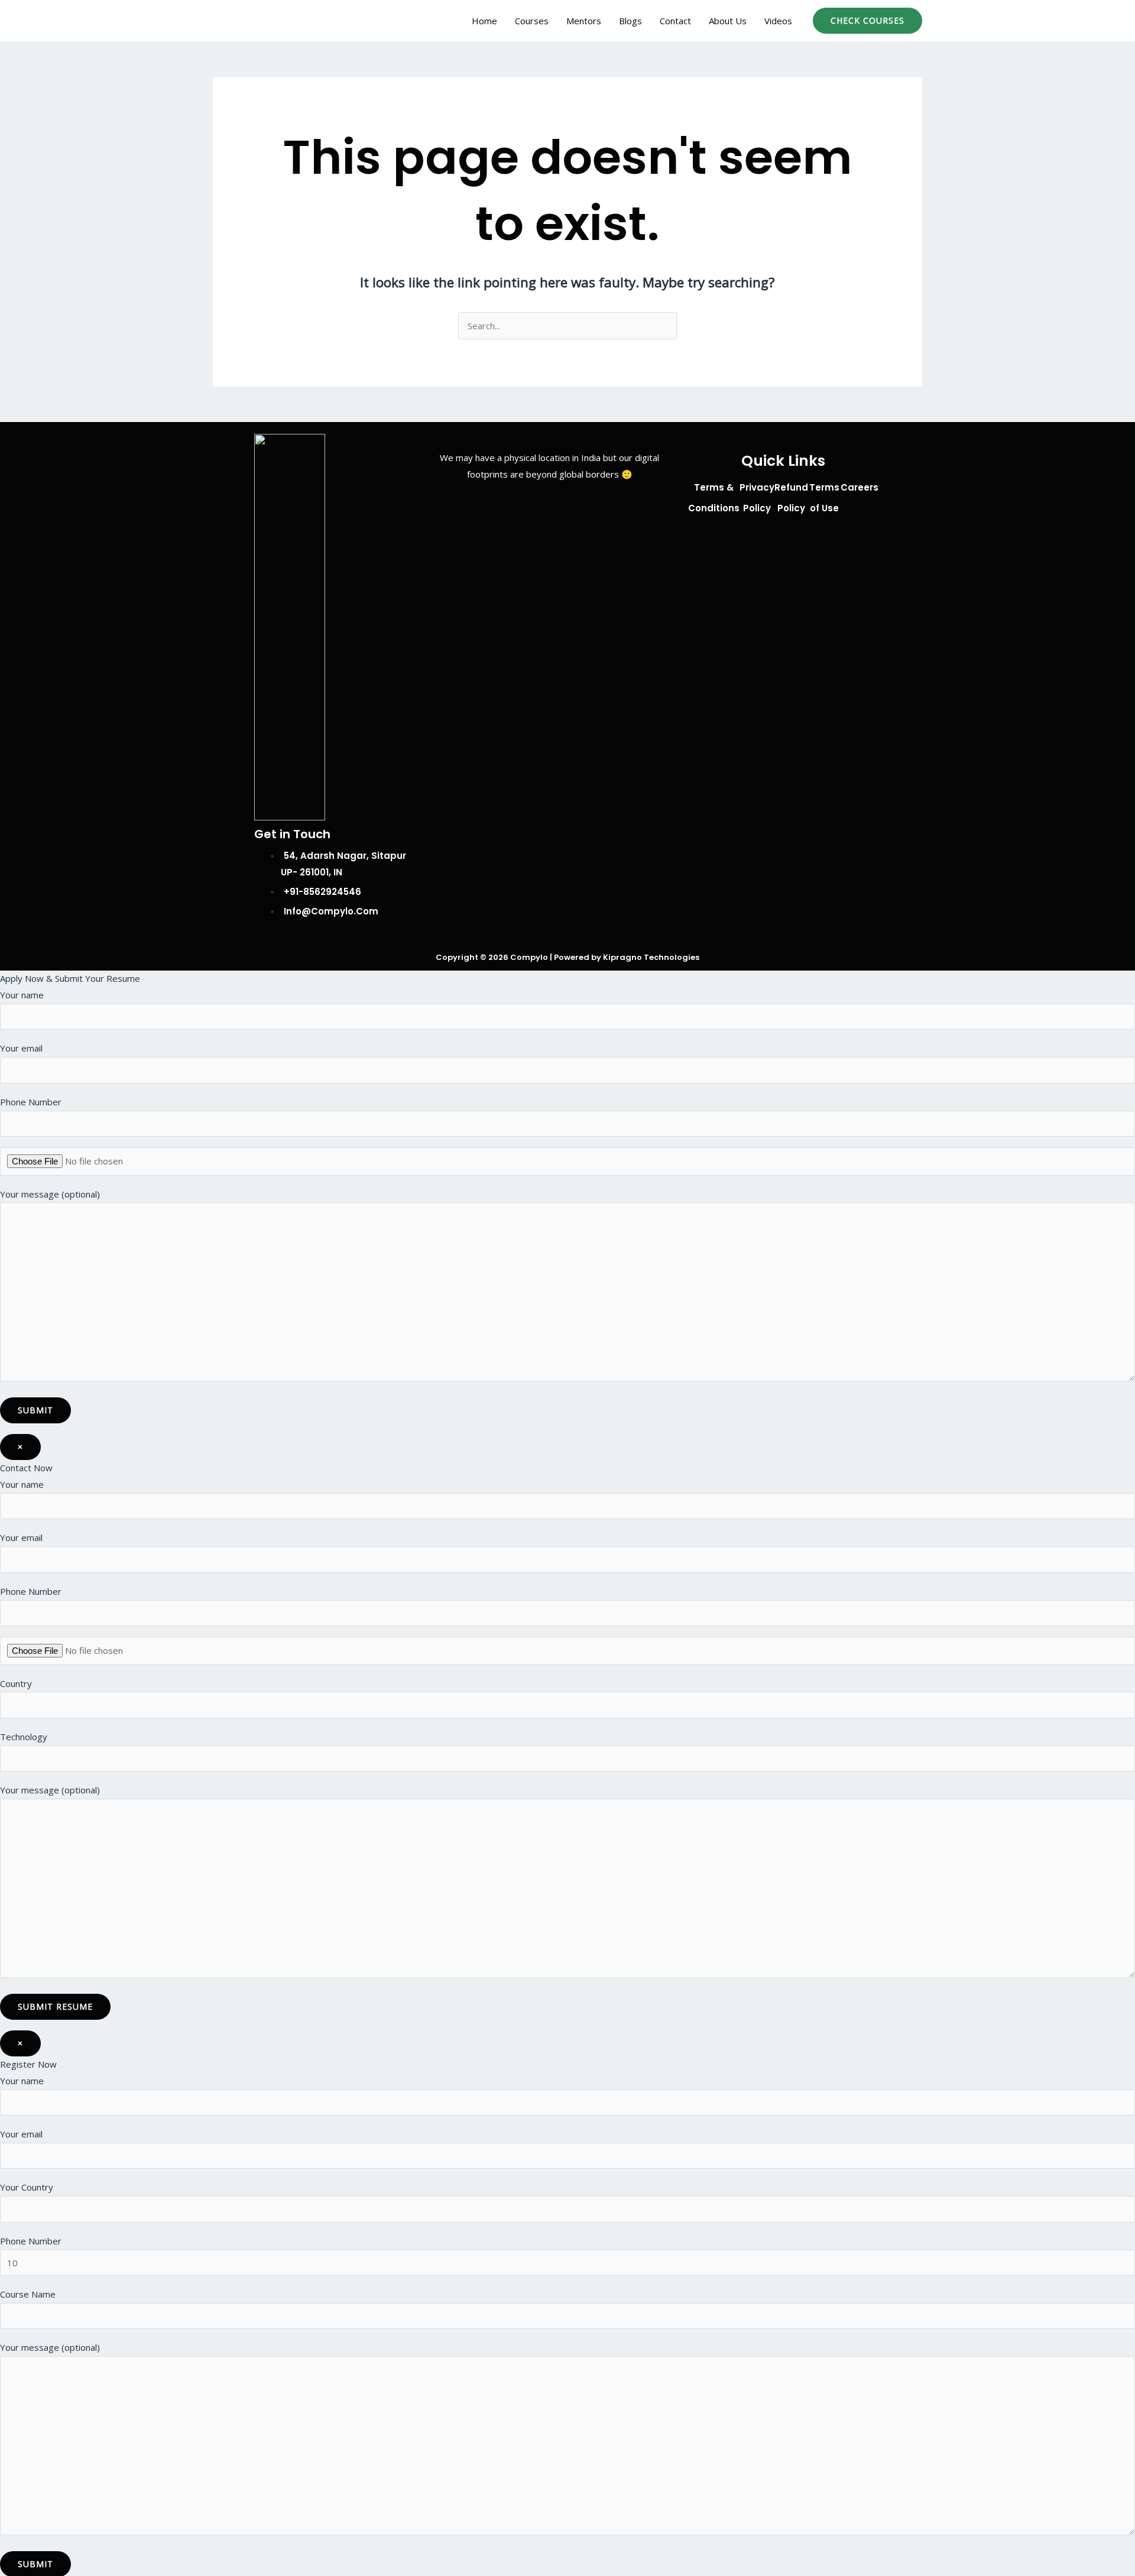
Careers (860, 487)
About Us (728, 21)
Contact (675, 21)
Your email (21, 1048)
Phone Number (31, 1102)
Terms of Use (824, 498)
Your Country (27, 2187)
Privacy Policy (757, 498)
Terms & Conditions (714, 498)
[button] (868, 21)
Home (484, 21)
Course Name (28, 2294)
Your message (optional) (50, 1194)
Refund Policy (791, 498)
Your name (22, 995)
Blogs (630, 21)
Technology (24, 1737)
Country (16, 1683)
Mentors (584, 21)
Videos (778, 21)
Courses (532, 21)
